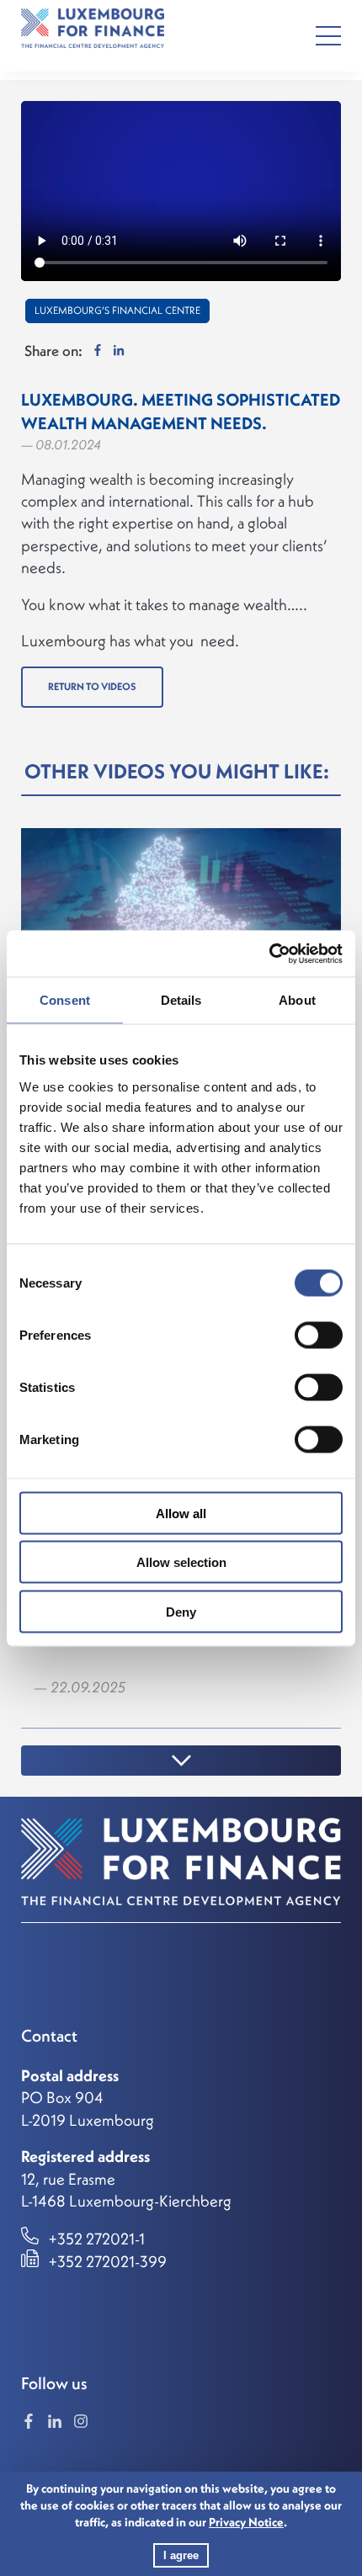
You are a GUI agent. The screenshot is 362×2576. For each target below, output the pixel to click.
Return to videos (92, 686)
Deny (181, 1611)
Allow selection (181, 1562)
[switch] (319, 1335)
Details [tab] (181, 1000)
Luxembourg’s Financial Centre (117, 310)
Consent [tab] (65, 1000)
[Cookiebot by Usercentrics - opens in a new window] (269, 953)
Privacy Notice (246, 2522)
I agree (181, 2555)
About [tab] (297, 1000)
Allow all (181, 1513)
